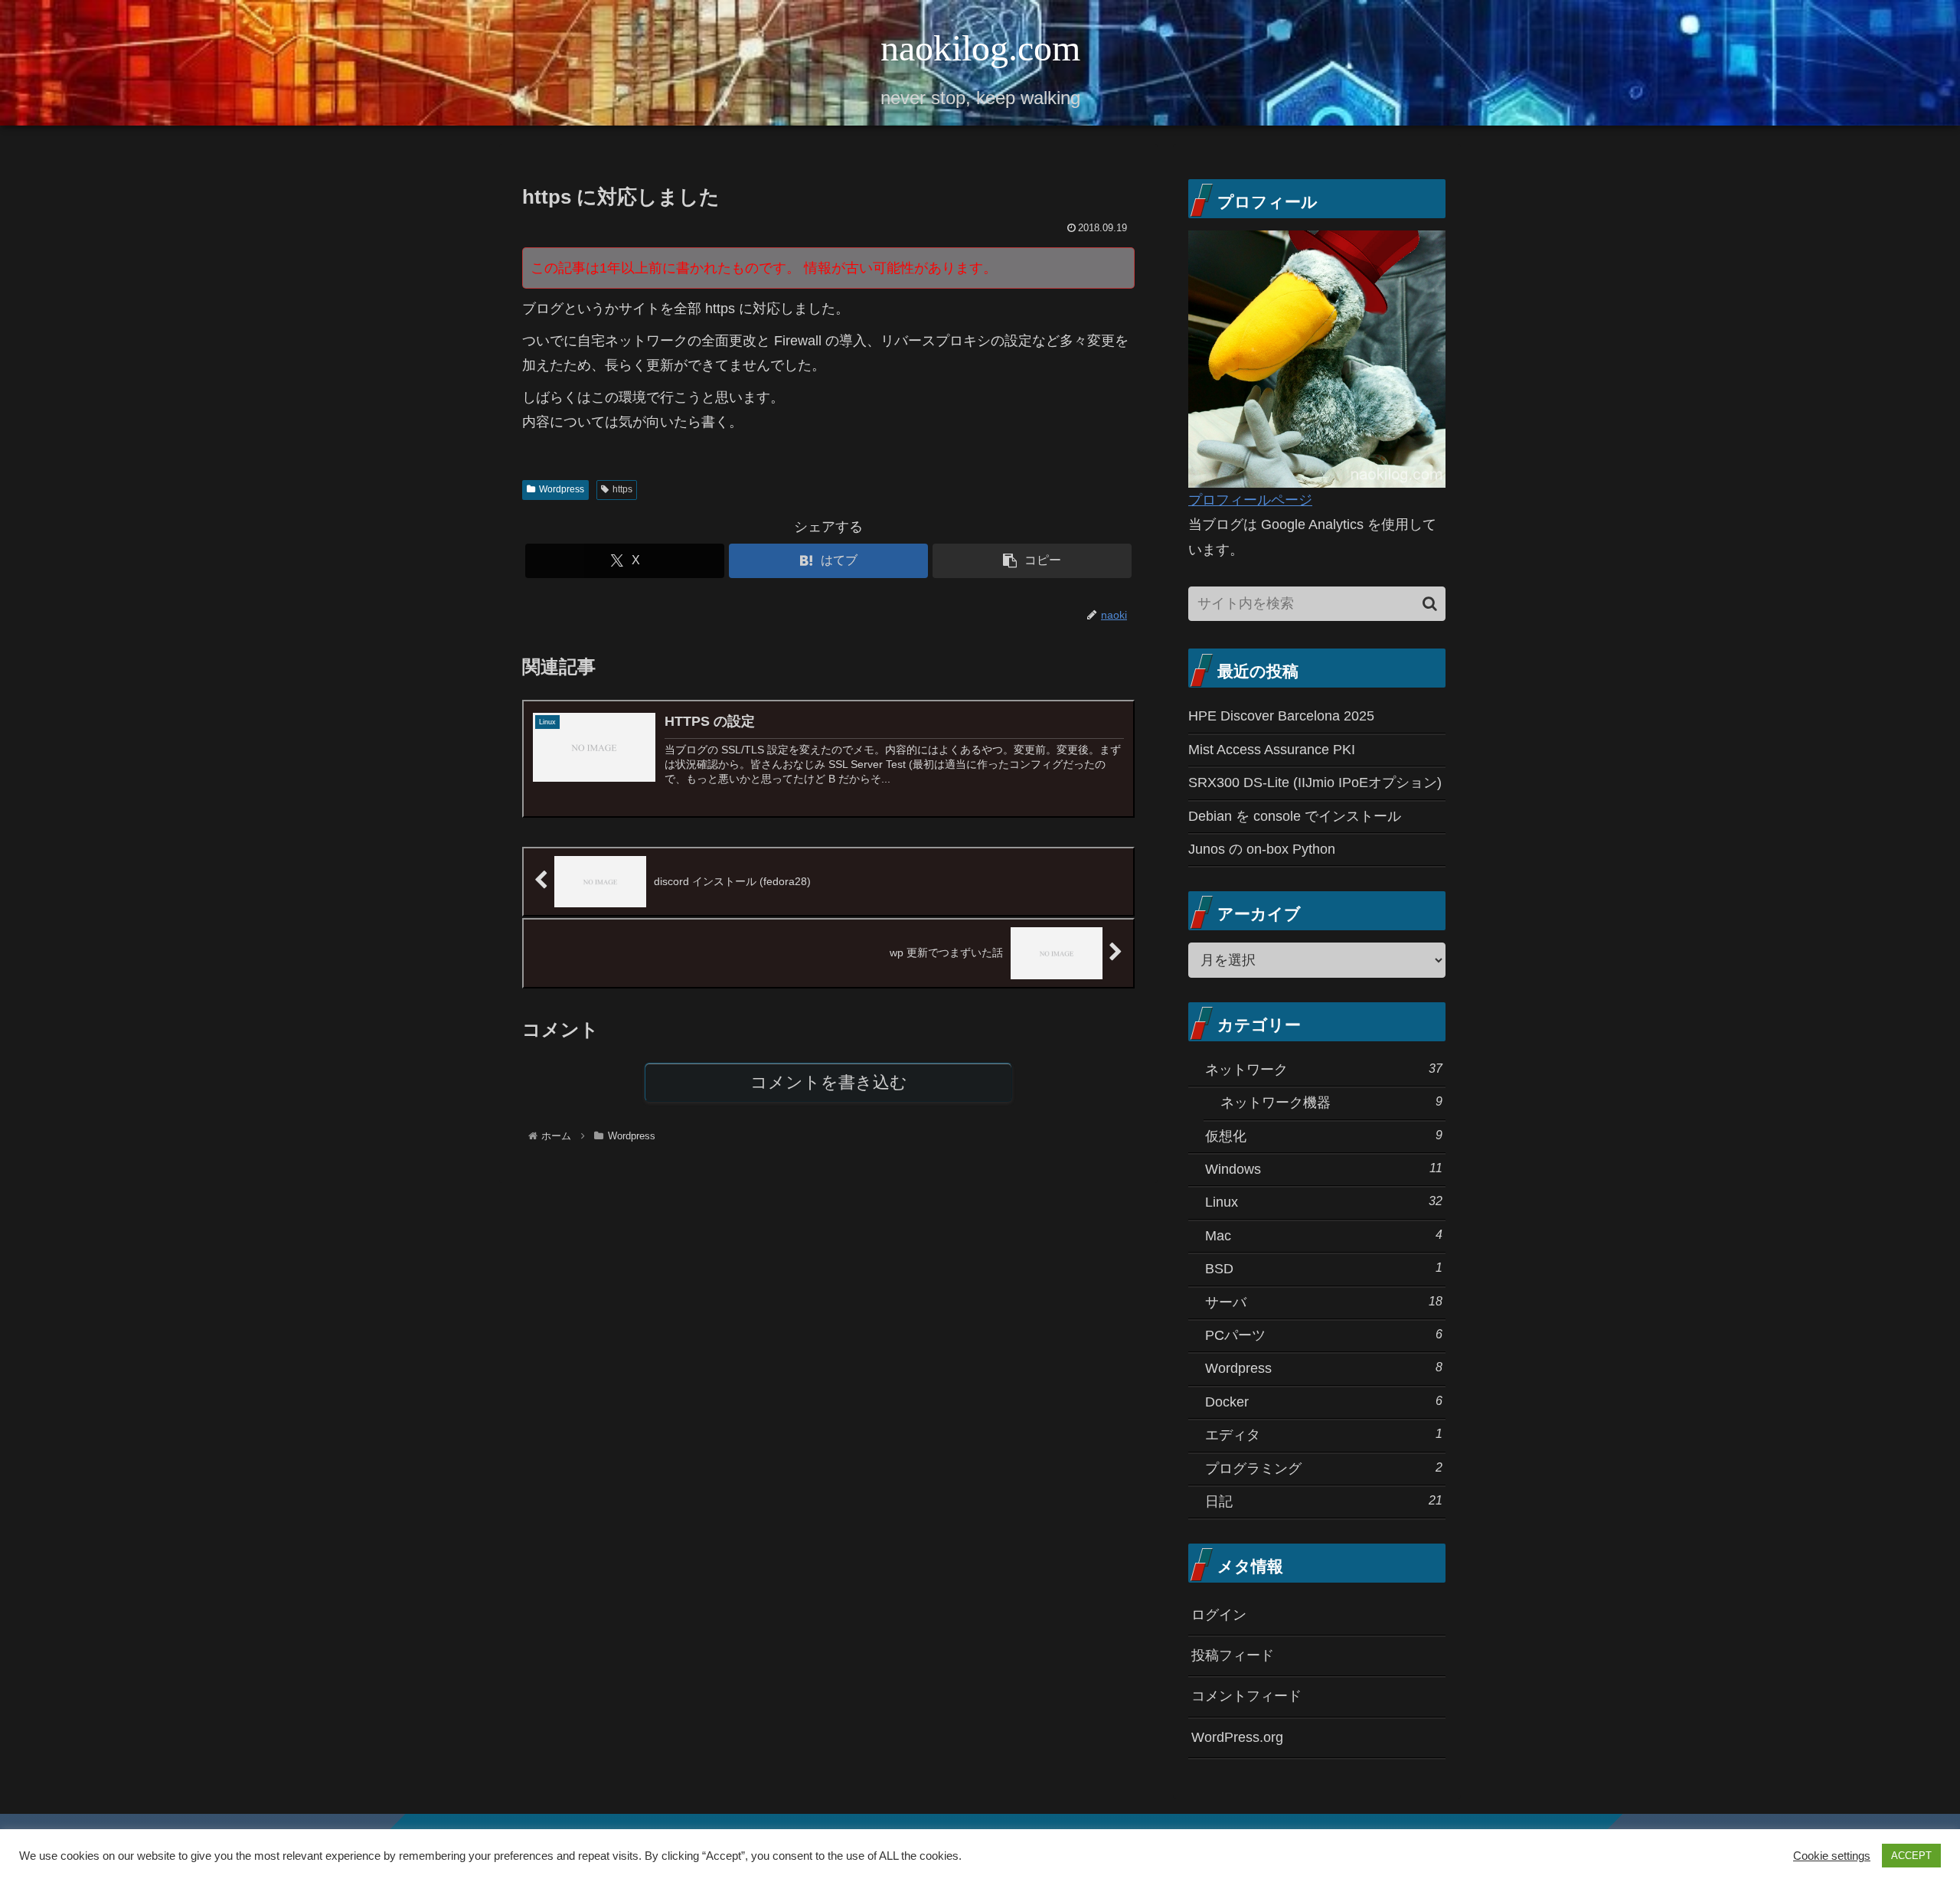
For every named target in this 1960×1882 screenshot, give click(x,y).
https (622, 489)
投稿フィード (1233, 1655)
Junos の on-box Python (1262, 849)
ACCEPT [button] (1911, 1856)
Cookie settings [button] (1832, 1856)
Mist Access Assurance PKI (1272, 750)
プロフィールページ (1250, 500)
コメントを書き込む (829, 1082)
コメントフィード (1246, 1696)
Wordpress (562, 489)
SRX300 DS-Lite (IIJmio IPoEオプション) (1315, 783)
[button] (1032, 561)
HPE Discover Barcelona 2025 (1281, 716)
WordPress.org (1237, 1737)
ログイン (1219, 1615)
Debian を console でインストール (1295, 816)
